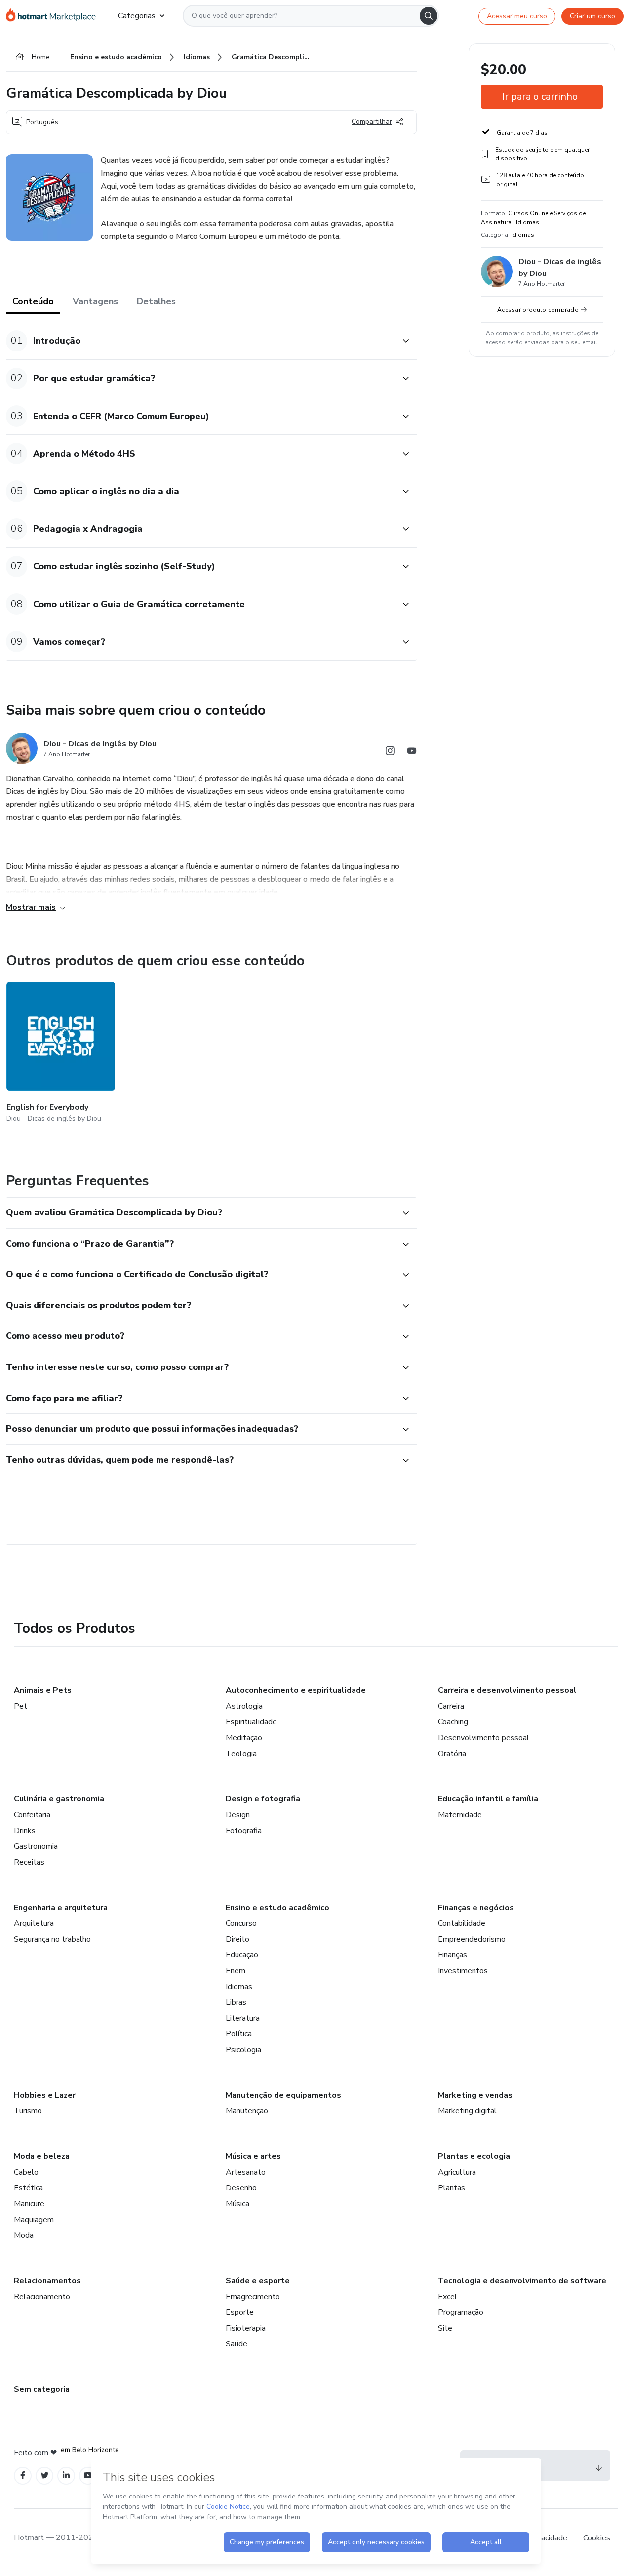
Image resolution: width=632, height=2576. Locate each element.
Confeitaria (32, 1815)
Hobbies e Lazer (45, 2095)
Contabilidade (462, 1923)
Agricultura (457, 2172)
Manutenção (247, 2111)
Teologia (241, 1754)
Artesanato (246, 2172)
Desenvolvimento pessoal (484, 1738)
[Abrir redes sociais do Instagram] (390, 753)
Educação (242, 1955)
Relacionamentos (47, 2281)
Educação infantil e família (488, 1799)
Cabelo (26, 2172)
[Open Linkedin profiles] (66, 2476)
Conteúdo (33, 301)
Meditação (244, 1738)
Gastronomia (36, 1846)
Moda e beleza (42, 2156)
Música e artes (253, 2156)
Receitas (29, 1862)
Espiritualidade (251, 1722)
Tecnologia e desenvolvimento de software (522, 2281)
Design (238, 1815)
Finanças (453, 1955)
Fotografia (244, 1831)
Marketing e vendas (475, 2095)
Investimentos (463, 1971)
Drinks (25, 1831)
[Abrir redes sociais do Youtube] (412, 753)
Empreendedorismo (472, 1939)
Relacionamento (42, 2297)
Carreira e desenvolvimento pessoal (507, 1690)
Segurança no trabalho (52, 1939)
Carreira (451, 1706)
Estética (28, 2188)
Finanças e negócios (476, 1908)
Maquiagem (34, 2220)
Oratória (452, 1754)
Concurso (241, 1923)
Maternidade (460, 1815)
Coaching (453, 1722)
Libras (236, 2002)
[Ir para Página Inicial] (54, 16)
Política (239, 2034)
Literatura (243, 2018)
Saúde (237, 2344)
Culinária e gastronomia (59, 1799)
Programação (461, 2312)
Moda (24, 2235)
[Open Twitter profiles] (45, 2476)
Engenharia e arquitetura (61, 1908)
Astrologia (244, 1706)
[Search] (429, 16)
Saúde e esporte (258, 2281)
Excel (448, 2297)
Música (237, 2204)
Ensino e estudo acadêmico (277, 1908)
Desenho (241, 2188)
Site (445, 2328)
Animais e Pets (43, 1690)
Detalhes (156, 301)
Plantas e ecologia (474, 2156)
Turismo (28, 2111)
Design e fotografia (263, 1799)
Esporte (240, 2312)
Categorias (137, 16)
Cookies (597, 2538)
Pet (20, 1706)
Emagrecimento (253, 2297)
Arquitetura (34, 1923)
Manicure (29, 2204)
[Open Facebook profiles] (23, 2476)
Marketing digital (467, 2111)
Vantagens (95, 301)
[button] (200, 341)
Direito (237, 1939)
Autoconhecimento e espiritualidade (296, 1690)
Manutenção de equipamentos (283, 2095)
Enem (236, 1971)
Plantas (452, 2188)
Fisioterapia (246, 2328)
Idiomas (239, 1987)
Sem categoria (42, 2389)
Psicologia (243, 2050)
